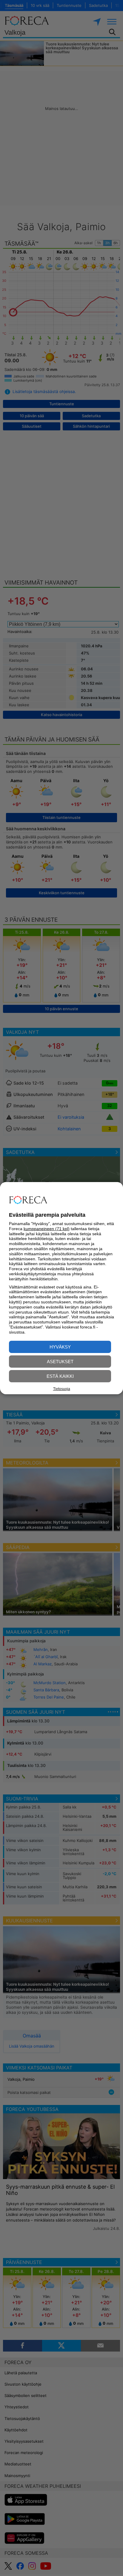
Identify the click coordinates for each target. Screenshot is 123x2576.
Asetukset (60, 1362)
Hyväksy (60, 1347)
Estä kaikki (60, 1376)
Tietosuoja (62, 1389)
